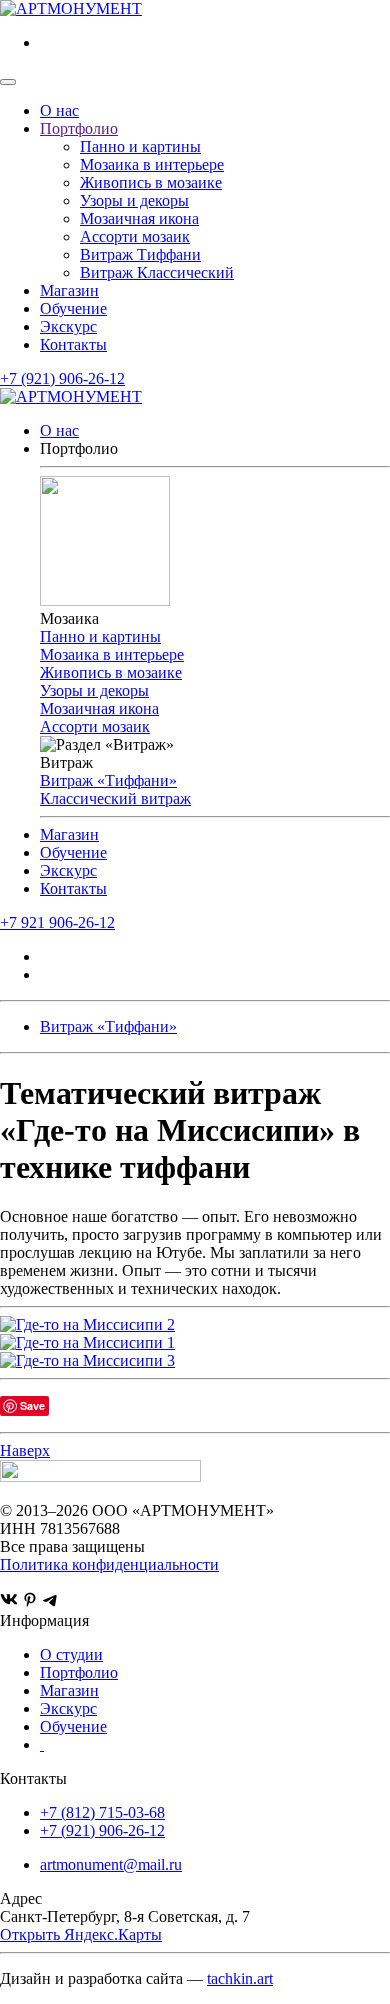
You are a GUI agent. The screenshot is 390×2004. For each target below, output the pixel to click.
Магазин (69, 290)
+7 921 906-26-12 (57, 922)
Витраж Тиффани (140, 254)
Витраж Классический (157, 272)
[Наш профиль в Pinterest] (30, 1602)
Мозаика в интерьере (152, 164)
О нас (59, 110)
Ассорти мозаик (135, 236)
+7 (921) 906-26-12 (62, 378)
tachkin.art (240, 1978)
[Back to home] (71, 8)
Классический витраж (115, 798)
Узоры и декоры (134, 200)
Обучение (73, 308)
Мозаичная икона (139, 218)
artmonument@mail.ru (111, 1864)
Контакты (73, 344)
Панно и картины (140, 146)
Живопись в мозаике (151, 182)
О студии (71, 1654)
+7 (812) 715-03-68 (102, 1812)
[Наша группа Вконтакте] (9, 1602)
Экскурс (68, 326)
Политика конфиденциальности (109, 1564)
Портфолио (79, 128)
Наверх (25, 1450)
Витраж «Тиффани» (108, 780)
